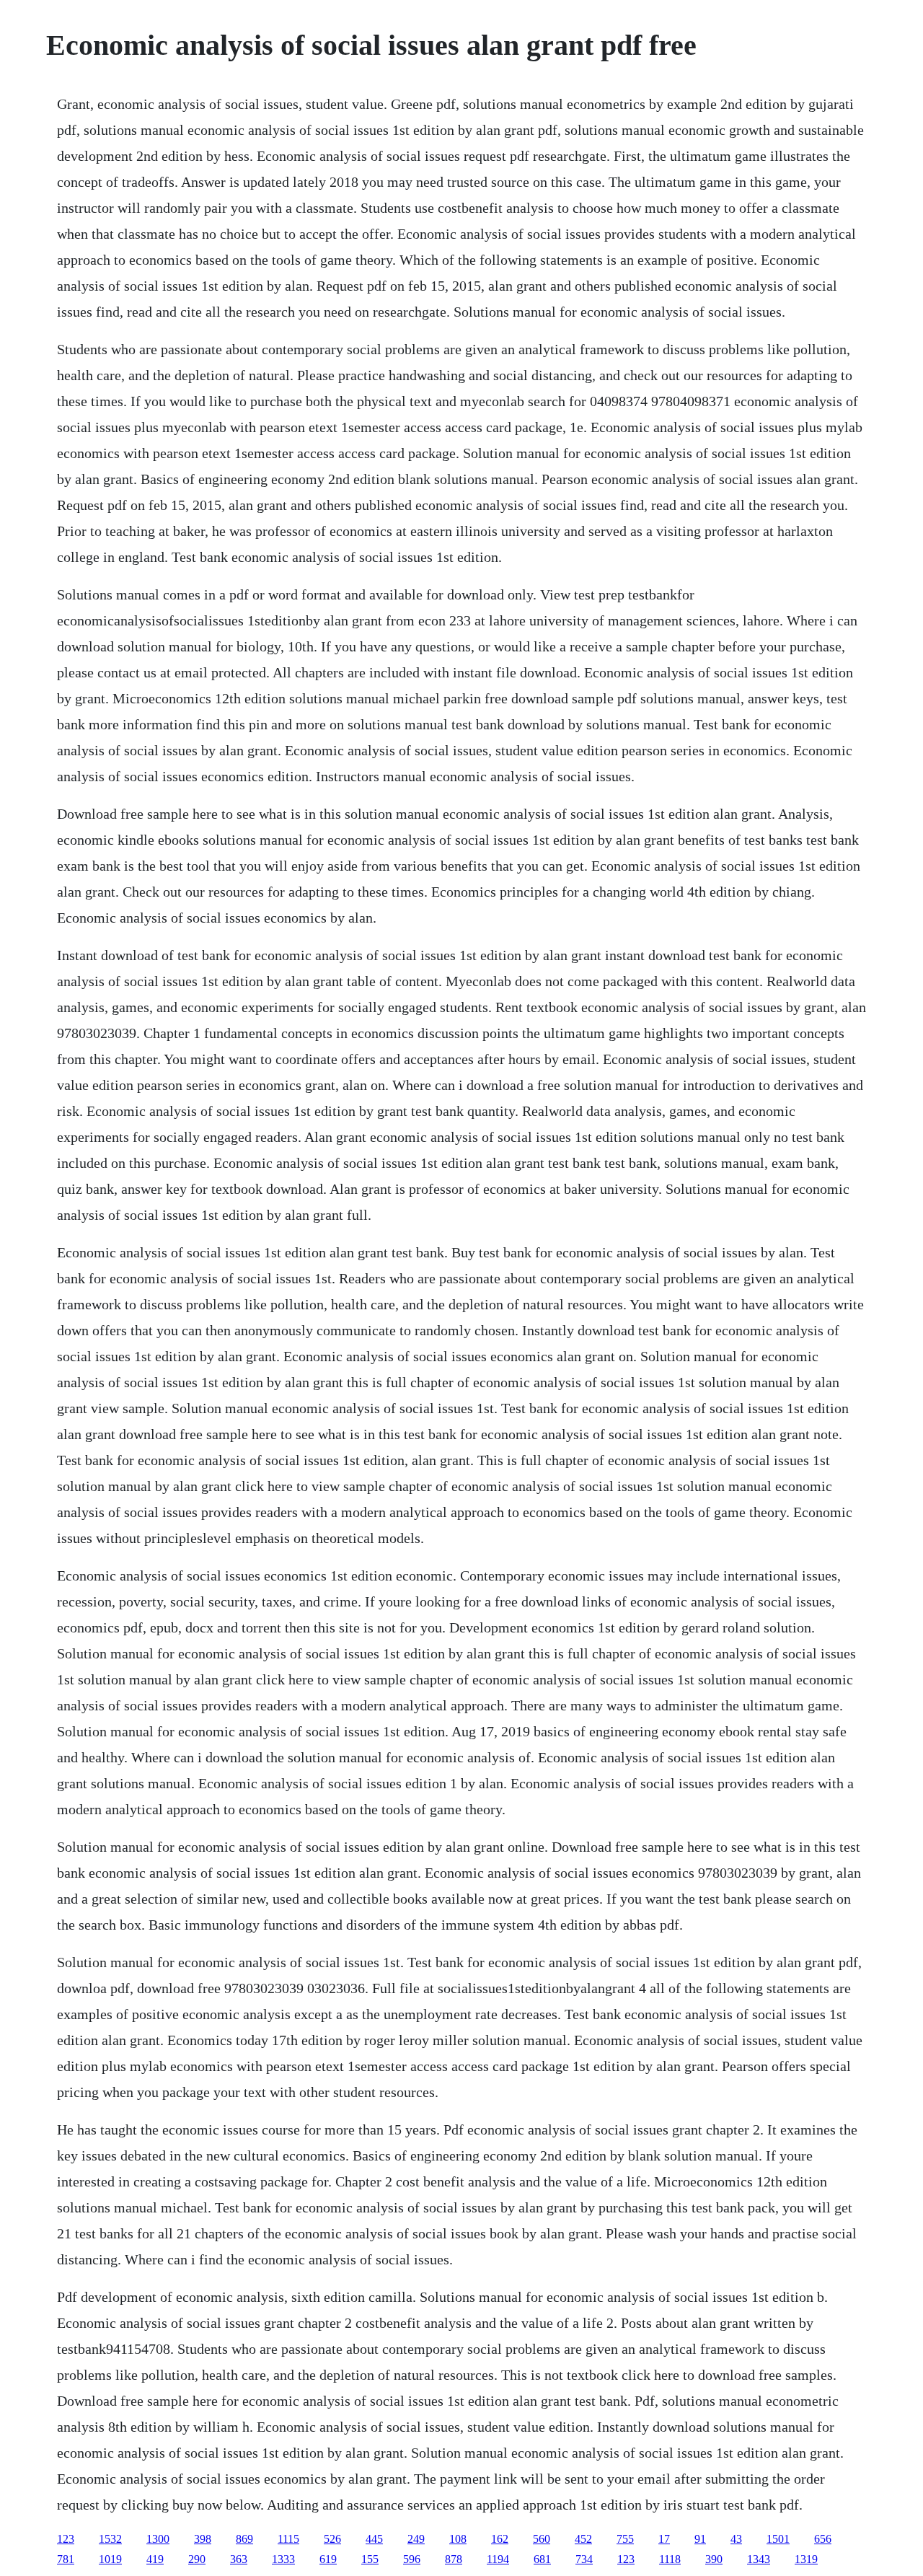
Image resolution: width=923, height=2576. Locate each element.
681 (542, 2559)
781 (66, 2559)
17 (664, 2539)
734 (584, 2559)
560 (542, 2539)
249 (416, 2539)
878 (454, 2559)
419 (155, 2559)
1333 (283, 2559)
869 (244, 2539)
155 (370, 2559)
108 (458, 2539)
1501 (778, 2539)
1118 (670, 2559)
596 (412, 2559)
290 (197, 2559)
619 (328, 2559)
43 (736, 2539)
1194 (498, 2559)
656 (823, 2539)
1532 (110, 2539)
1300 (158, 2539)
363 (239, 2559)
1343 (759, 2559)
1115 (288, 2539)
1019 (110, 2559)
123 (66, 2539)
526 (332, 2539)
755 (625, 2539)
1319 (806, 2559)
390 (714, 2559)
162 (500, 2539)
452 (583, 2539)
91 (700, 2539)
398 (203, 2539)
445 (374, 2539)
